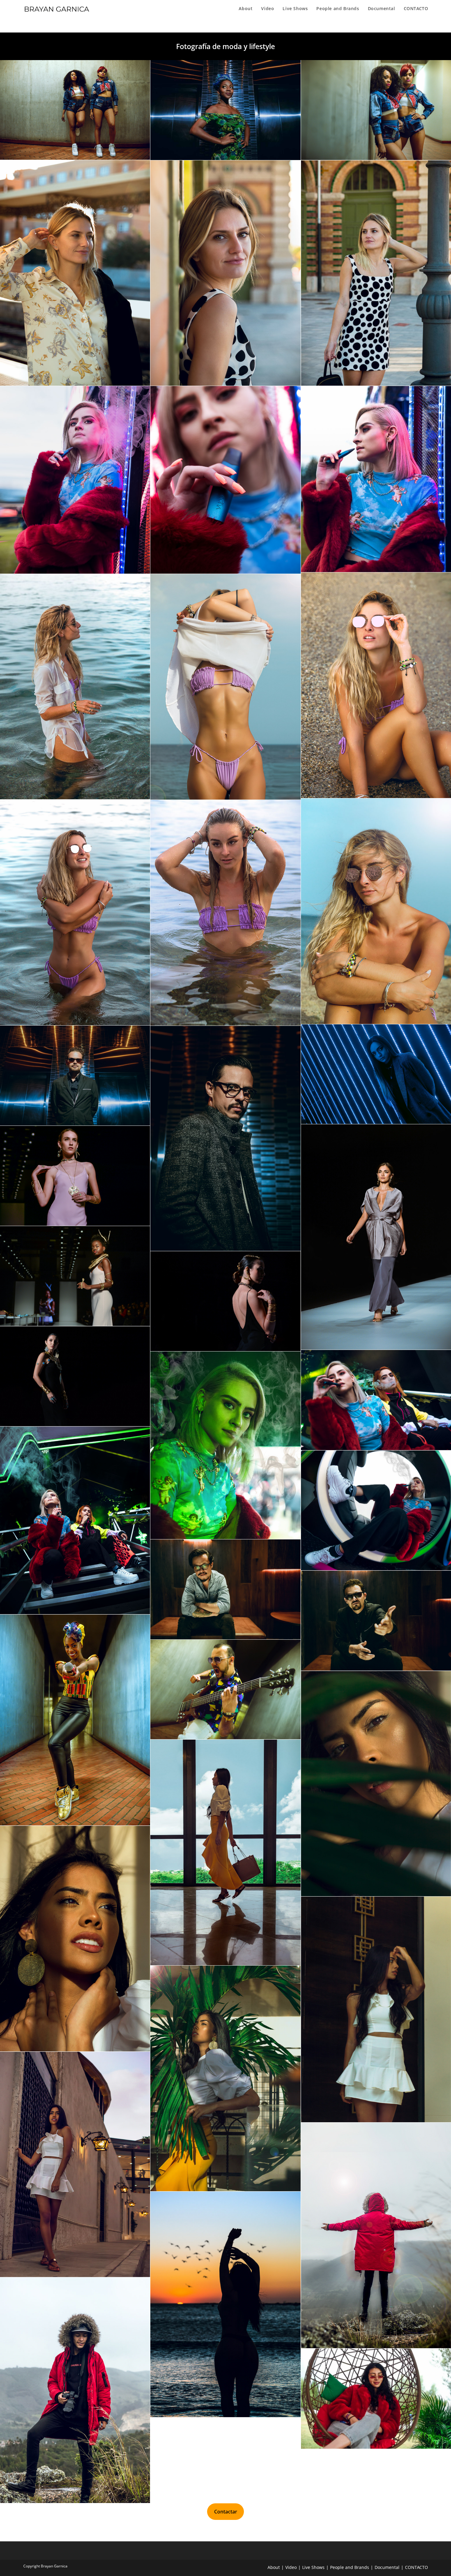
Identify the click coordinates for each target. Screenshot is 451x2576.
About (274, 2567)
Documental (387, 2567)
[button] (57, 9)
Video (291, 2567)
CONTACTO (416, 2567)
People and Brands (350, 2567)
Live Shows (313, 2567)
